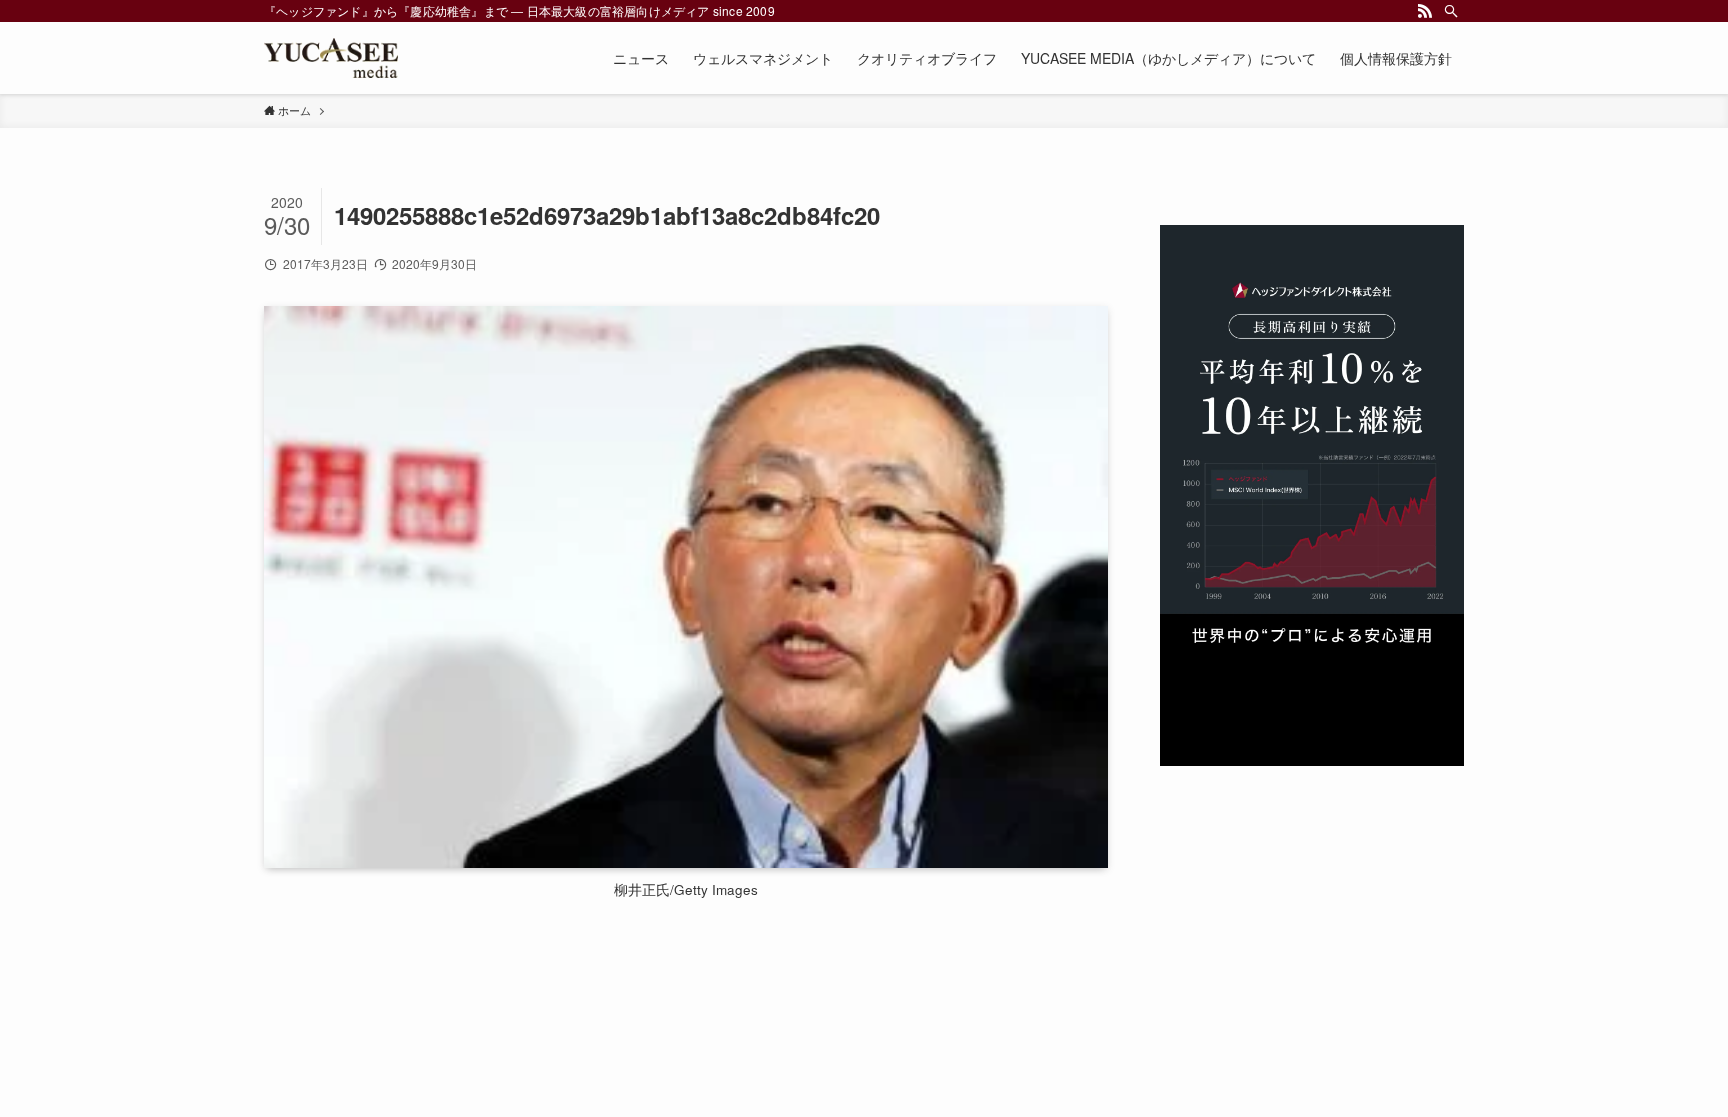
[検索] (1451, 11)
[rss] (1425, 11)
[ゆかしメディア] (331, 58)
